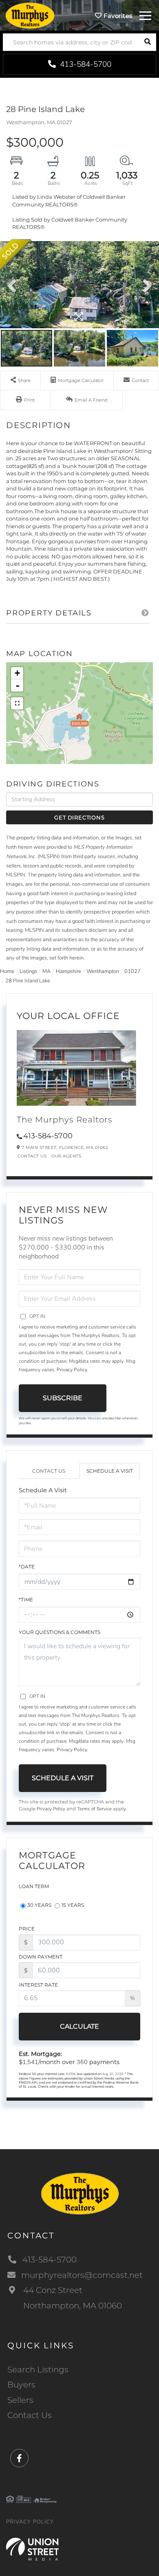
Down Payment (41, 1957)
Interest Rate (38, 1985)
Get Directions (79, 817)
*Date (27, 1567)
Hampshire (68, 971)
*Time (26, 1600)
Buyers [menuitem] (21, 2385)
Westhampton (103, 971)
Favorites (117, 16)
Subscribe (63, 1398)
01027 (132, 971)
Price (27, 1929)
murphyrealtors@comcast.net (82, 2275)
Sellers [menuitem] (20, 2400)
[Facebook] (19, 2459)
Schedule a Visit (110, 1471)
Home (7, 971)
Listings (28, 971)
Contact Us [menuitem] (30, 2415)
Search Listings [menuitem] (38, 2370)
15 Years (73, 1905)
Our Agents (66, 1156)
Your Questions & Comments (60, 1632)
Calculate (79, 2026)
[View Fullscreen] (17, 703)
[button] (147, 42)
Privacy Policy (72, 1370)
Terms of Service (94, 1809)
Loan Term (34, 1886)
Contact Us (32, 1156)
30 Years (39, 1905)
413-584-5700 (85, 64)
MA (46, 971)
